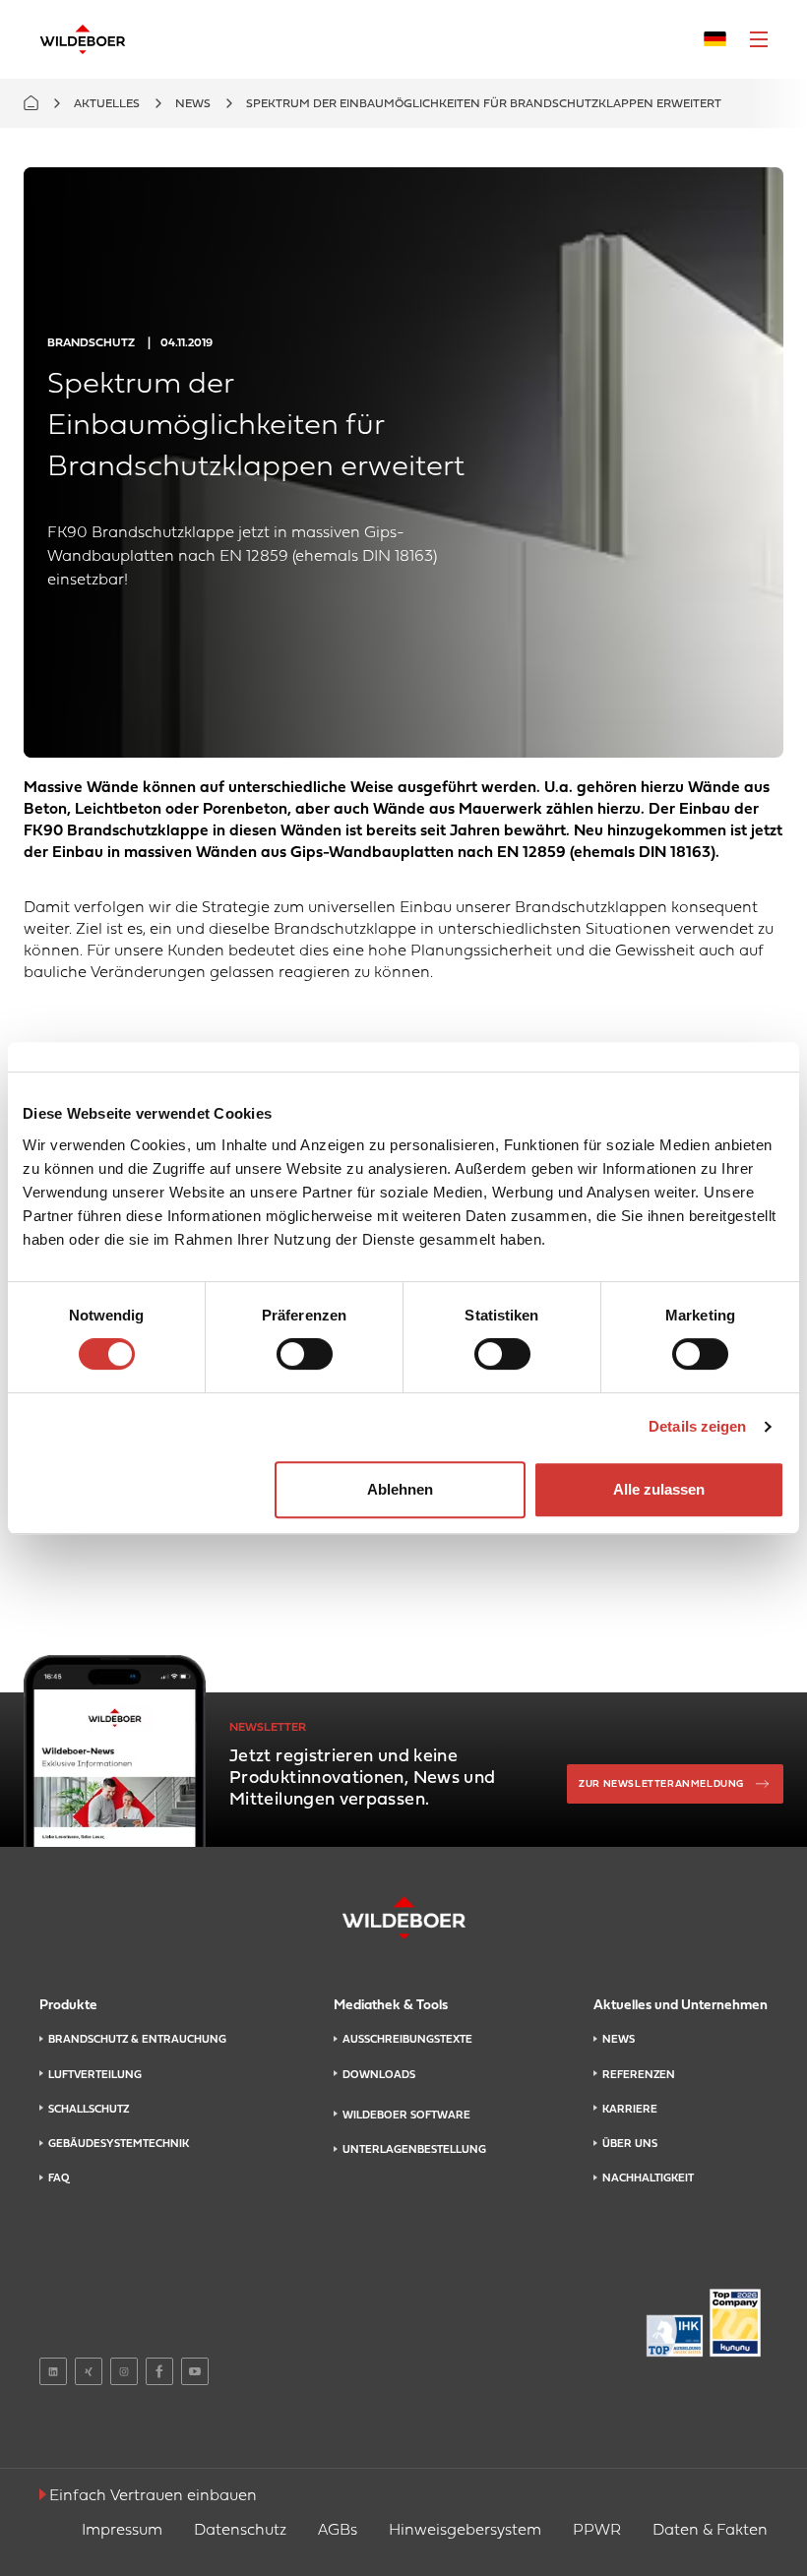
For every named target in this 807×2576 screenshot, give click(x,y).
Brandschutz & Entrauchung (137, 2040)
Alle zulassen (659, 1489)
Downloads (379, 2075)
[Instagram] (124, 2371)
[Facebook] (159, 2371)
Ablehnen (400, 1489)
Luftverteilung (95, 2075)
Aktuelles (107, 104)
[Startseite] (83, 39)
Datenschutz (240, 2531)
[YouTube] (195, 2371)
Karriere (630, 2110)
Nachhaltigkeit (648, 2178)
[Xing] (89, 2371)
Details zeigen (697, 1426)
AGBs (338, 2531)
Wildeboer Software (406, 2116)
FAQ (59, 2178)
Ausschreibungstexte (407, 2040)
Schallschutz (89, 2110)
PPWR (597, 2531)
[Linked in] (53, 2371)
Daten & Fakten (710, 2531)
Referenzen (639, 2075)
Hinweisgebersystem (465, 2531)
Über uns (630, 2144)
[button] (759, 39)
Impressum (122, 2531)
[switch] (305, 1354)
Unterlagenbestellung (414, 2150)
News (193, 104)
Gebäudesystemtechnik (119, 2144)
